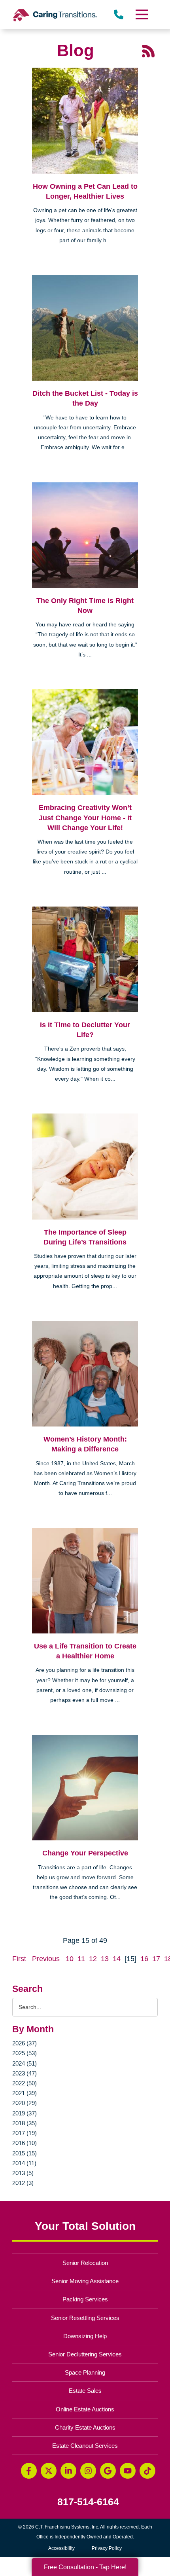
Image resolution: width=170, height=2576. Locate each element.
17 (156, 1959)
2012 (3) (23, 2183)
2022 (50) (25, 2083)
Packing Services (85, 2299)
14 (117, 1959)
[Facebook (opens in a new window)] (29, 2471)
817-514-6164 (88, 2502)
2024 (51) (25, 2063)
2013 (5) (23, 2173)
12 (93, 1959)
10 (70, 1959)
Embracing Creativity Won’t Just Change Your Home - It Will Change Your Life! (85, 818)
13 (105, 1959)
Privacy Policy (107, 2548)
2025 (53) (25, 2053)
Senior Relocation (85, 2263)
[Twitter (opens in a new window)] (49, 2471)
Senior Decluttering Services (85, 2354)
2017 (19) (25, 2133)
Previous (46, 1959)
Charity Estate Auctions (85, 2427)
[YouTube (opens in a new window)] (128, 2471)
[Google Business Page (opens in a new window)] (108, 2471)
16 (144, 1959)
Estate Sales (85, 2391)
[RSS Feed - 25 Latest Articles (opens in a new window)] (148, 51)
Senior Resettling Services (85, 2318)
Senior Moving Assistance (85, 2281)
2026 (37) (25, 2043)
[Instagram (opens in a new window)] (88, 2471)
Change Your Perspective (85, 1853)
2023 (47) (25, 2073)
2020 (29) (25, 2103)
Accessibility (61, 2548)
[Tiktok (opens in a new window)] (147, 2471)
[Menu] (141, 14)
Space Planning (85, 2372)
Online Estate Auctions (85, 2409)
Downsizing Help (85, 2336)
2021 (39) (25, 2093)
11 (81, 1959)
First (19, 1959)
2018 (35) (25, 2123)
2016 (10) (25, 2143)
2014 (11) (24, 2163)
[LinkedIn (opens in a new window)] (68, 2471)
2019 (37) (25, 2113)
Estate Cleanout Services (85, 2446)
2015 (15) (25, 2153)
